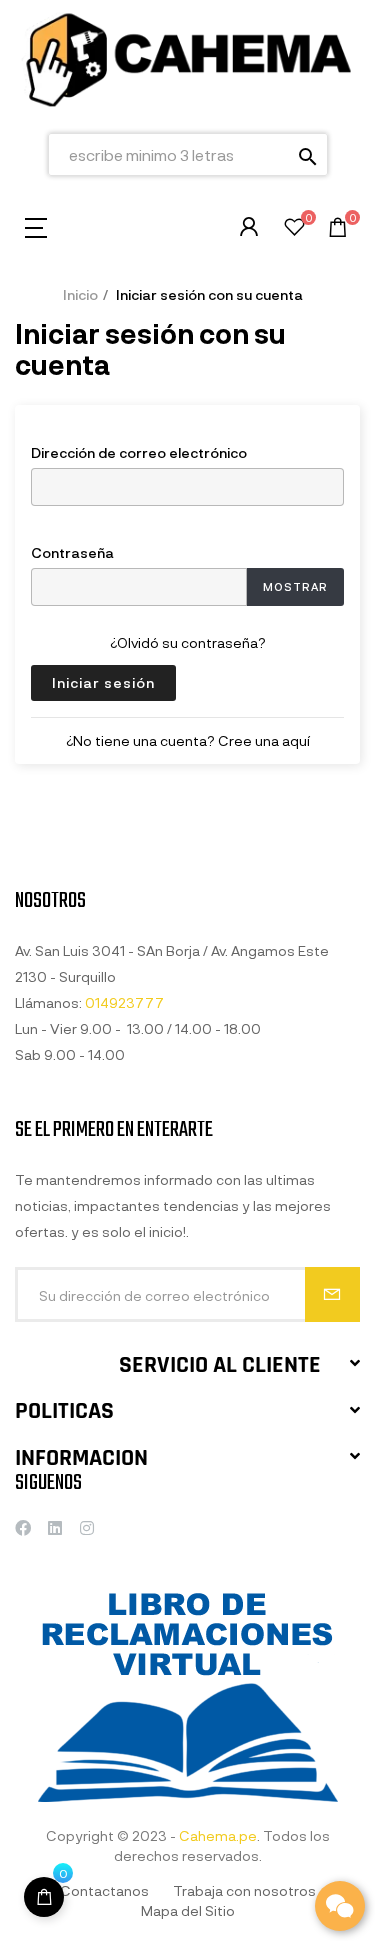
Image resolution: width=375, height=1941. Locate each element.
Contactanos (104, 1890)
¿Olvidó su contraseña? (188, 642)
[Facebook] (23, 1528)
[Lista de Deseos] (294, 229)
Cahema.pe (218, 1835)
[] (44, 1897)
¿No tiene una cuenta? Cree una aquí (188, 740)
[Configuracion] (249, 227)
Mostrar (295, 586)
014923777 (124, 1002)
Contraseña (72, 552)
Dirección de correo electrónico (139, 452)
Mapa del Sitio (188, 1910)
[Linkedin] (55, 1528)
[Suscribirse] (332, 1294)
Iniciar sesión (103, 682)
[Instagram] (87, 1528)
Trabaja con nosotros (244, 1890)
